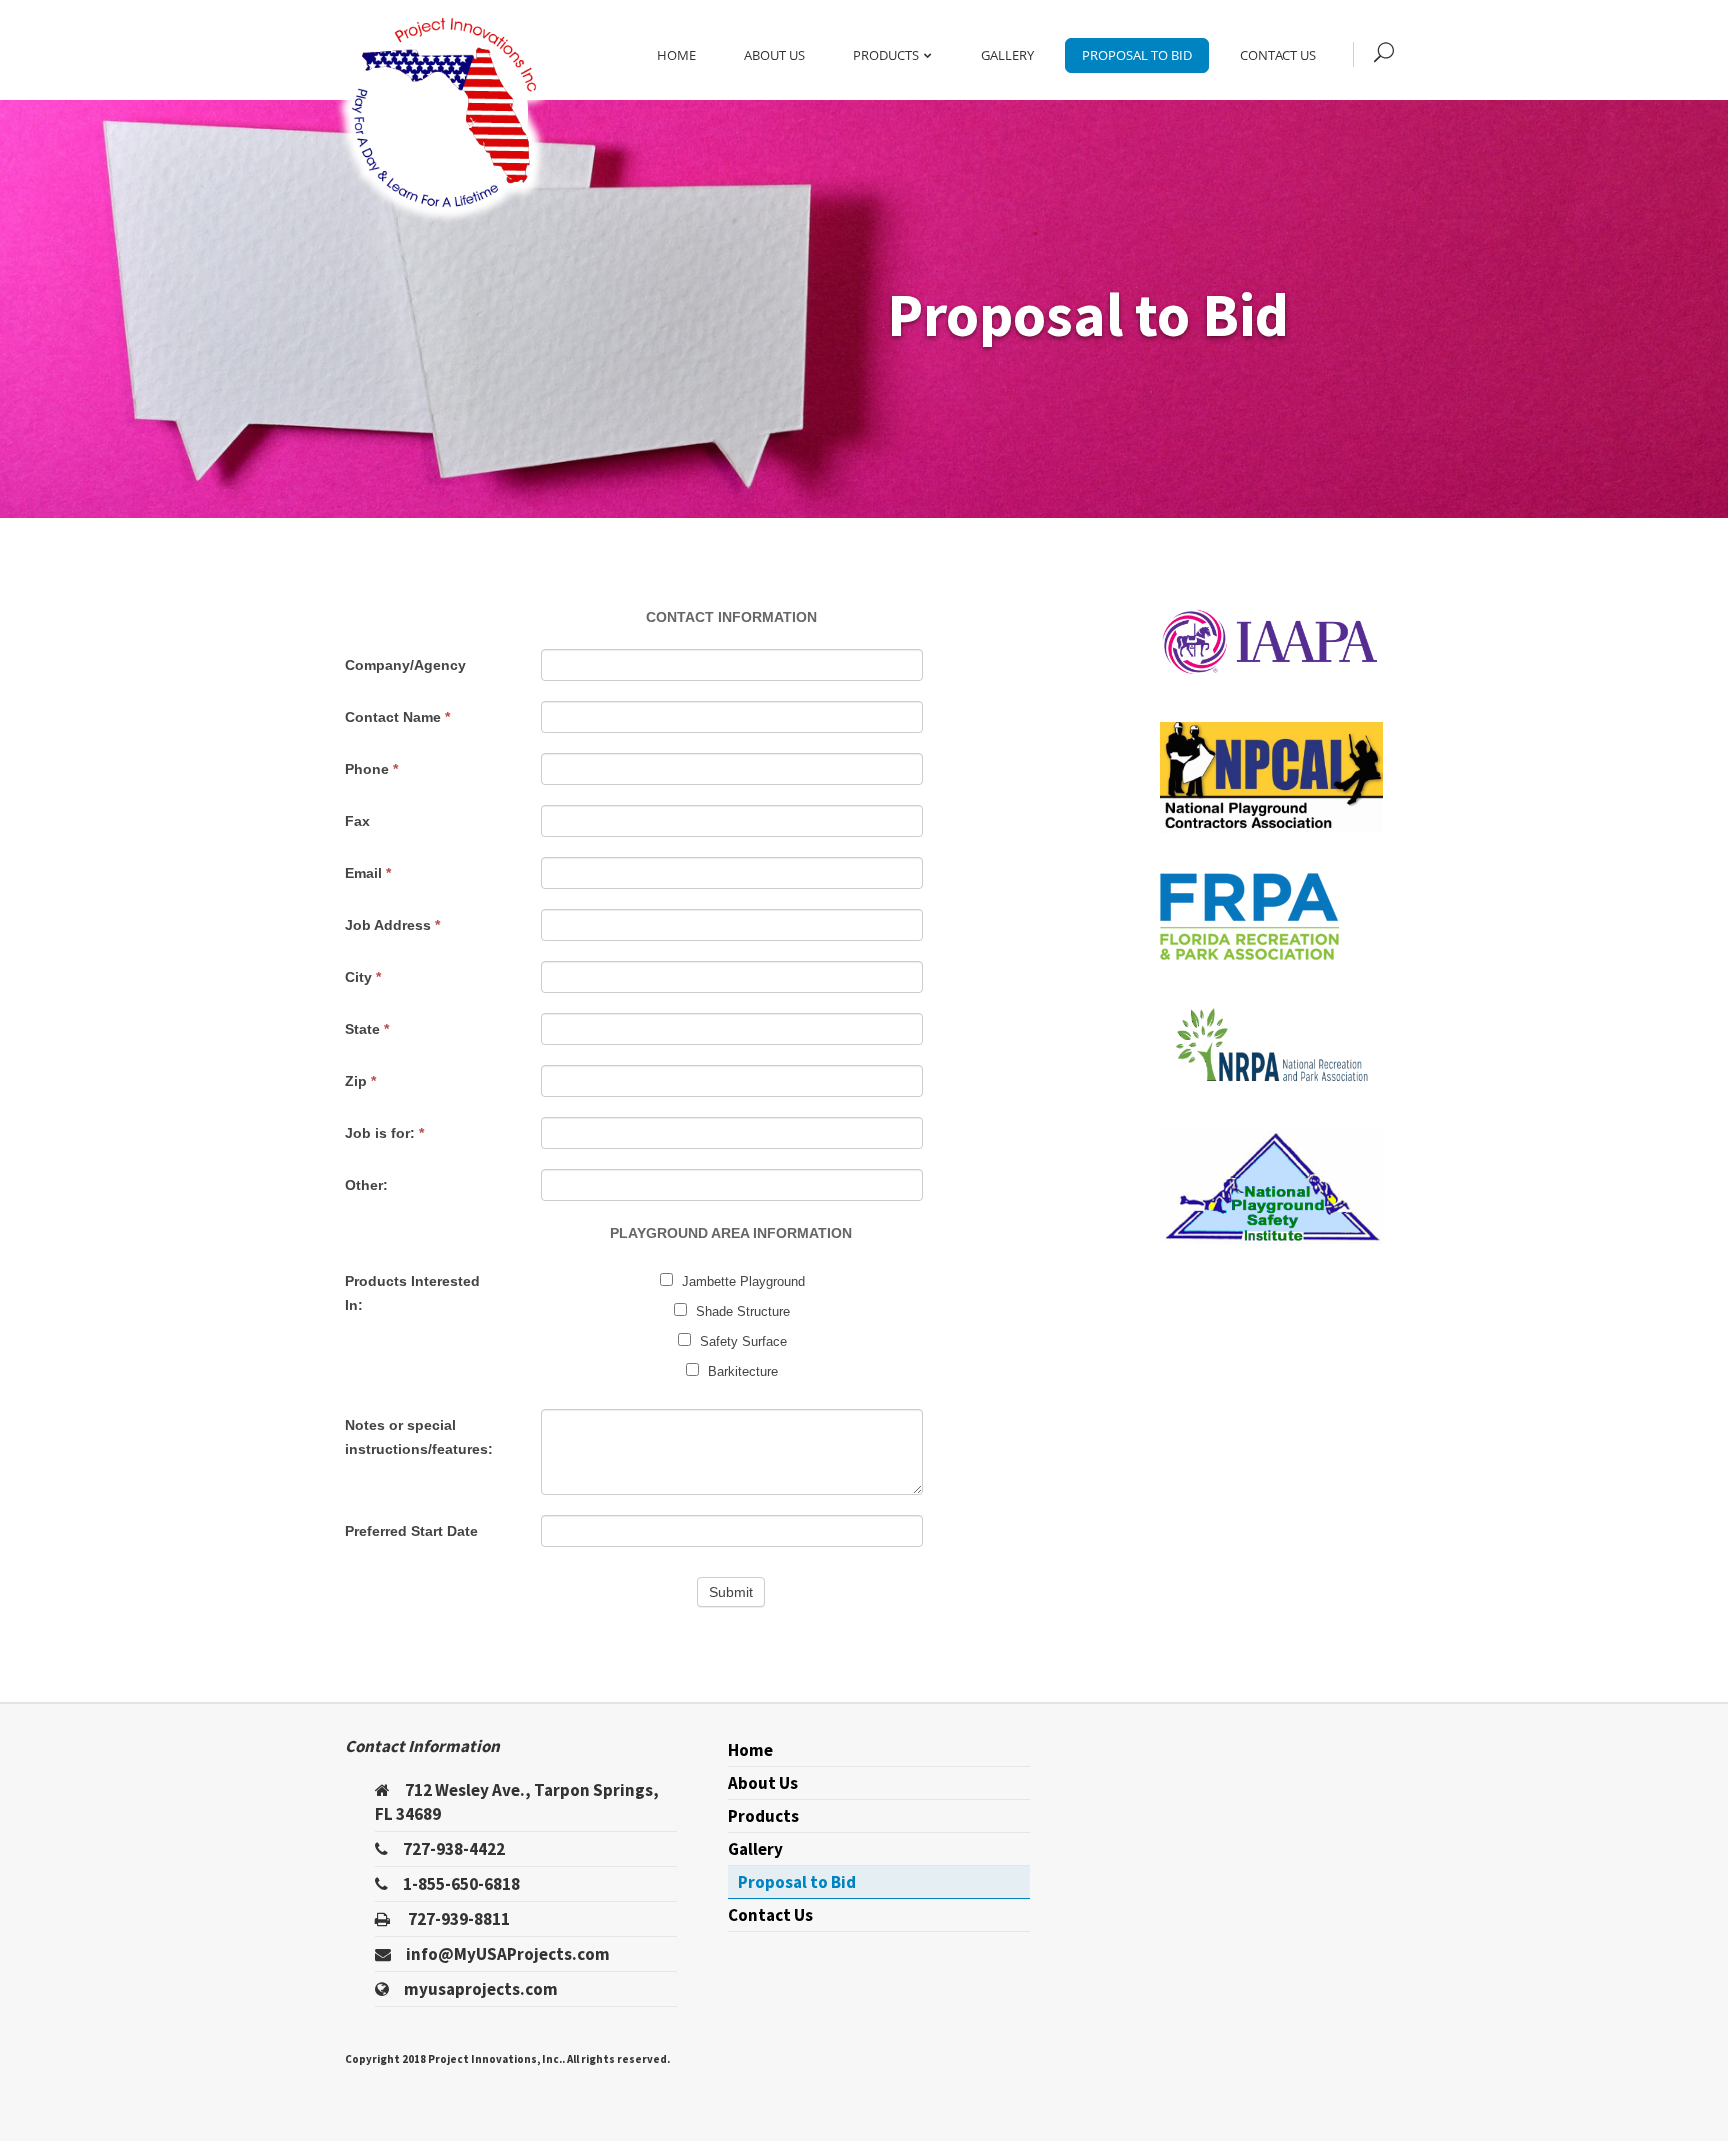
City (363, 977)
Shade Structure (741, 1311)
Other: (366, 1185)
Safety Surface (741, 1341)
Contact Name (397, 717)
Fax (357, 821)
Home (676, 55)
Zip (360, 1081)
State (367, 1029)
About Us (774, 55)
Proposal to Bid (1137, 55)
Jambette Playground (741, 1281)
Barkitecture (741, 1371)
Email (368, 873)
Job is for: (384, 1133)
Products (886, 55)
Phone (371, 769)
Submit (731, 1592)
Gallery (1007, 55)
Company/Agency (405, 665)
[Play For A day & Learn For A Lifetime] (444, 112)
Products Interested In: (412, 1293)
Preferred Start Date (411, 1531)
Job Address (392, 925)
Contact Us (1278, 55)
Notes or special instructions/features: (419, 1437)
